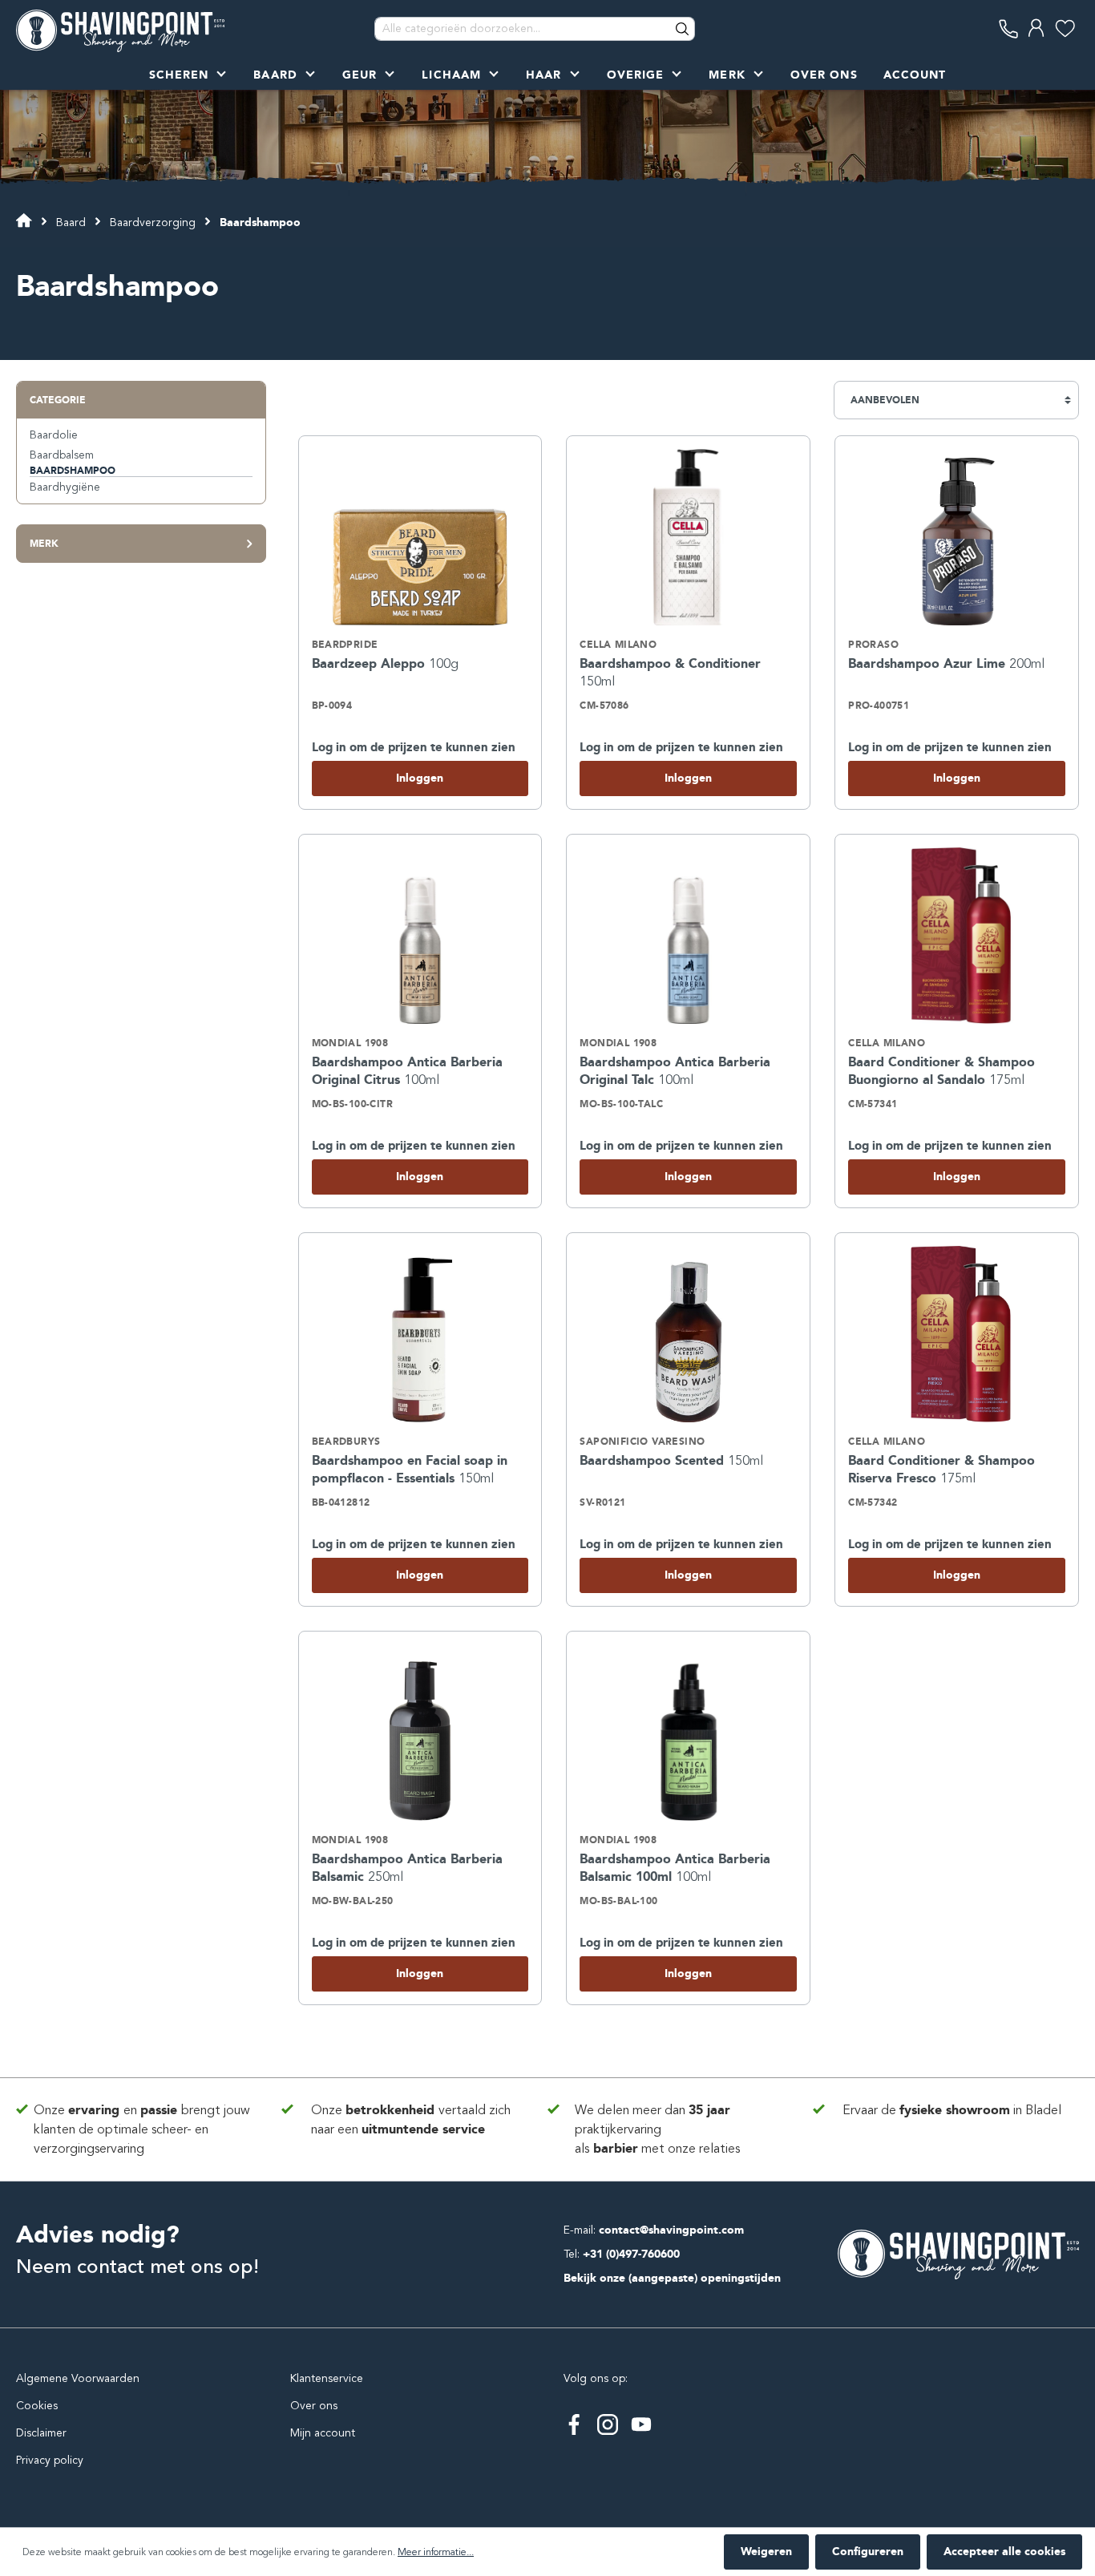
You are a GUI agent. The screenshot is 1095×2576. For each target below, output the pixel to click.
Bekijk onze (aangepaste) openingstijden (672, 2278)
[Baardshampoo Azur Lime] (957, 537)
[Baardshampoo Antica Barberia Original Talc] (688, 936)
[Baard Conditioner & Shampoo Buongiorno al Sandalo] (957, 936)
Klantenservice (327, 2378)
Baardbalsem (62, 455)
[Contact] (1009, 28)
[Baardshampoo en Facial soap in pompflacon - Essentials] (420, 1334)
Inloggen (420, 778)
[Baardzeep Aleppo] (420, 537)
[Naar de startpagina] (120, 29)
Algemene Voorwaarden (78, 2378)
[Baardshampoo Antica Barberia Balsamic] (420, 1733)
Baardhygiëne (65, 487)
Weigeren (766, 2552)
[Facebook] (574, 2424)
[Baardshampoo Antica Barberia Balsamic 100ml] (688, 1733)
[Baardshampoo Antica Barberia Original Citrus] (420, 936)
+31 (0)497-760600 (631, 2254)
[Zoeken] (683, 29)
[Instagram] (608, 2424)
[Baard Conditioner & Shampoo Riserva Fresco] (957, 1334)
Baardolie (54, 435)
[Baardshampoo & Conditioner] (688, 537)
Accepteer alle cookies (1004, 2552)
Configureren (868, 2552)
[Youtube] (641, 2424)
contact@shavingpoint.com (671, 2230)
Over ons (314, 2406)
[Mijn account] (1037, 28)
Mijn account (323, 2433)
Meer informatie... (436, 2552)
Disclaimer (41, 2433)
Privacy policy (50, 2460)
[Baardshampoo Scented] (688, 1334)
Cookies (37, 2406)
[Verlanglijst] (1065, 28)
